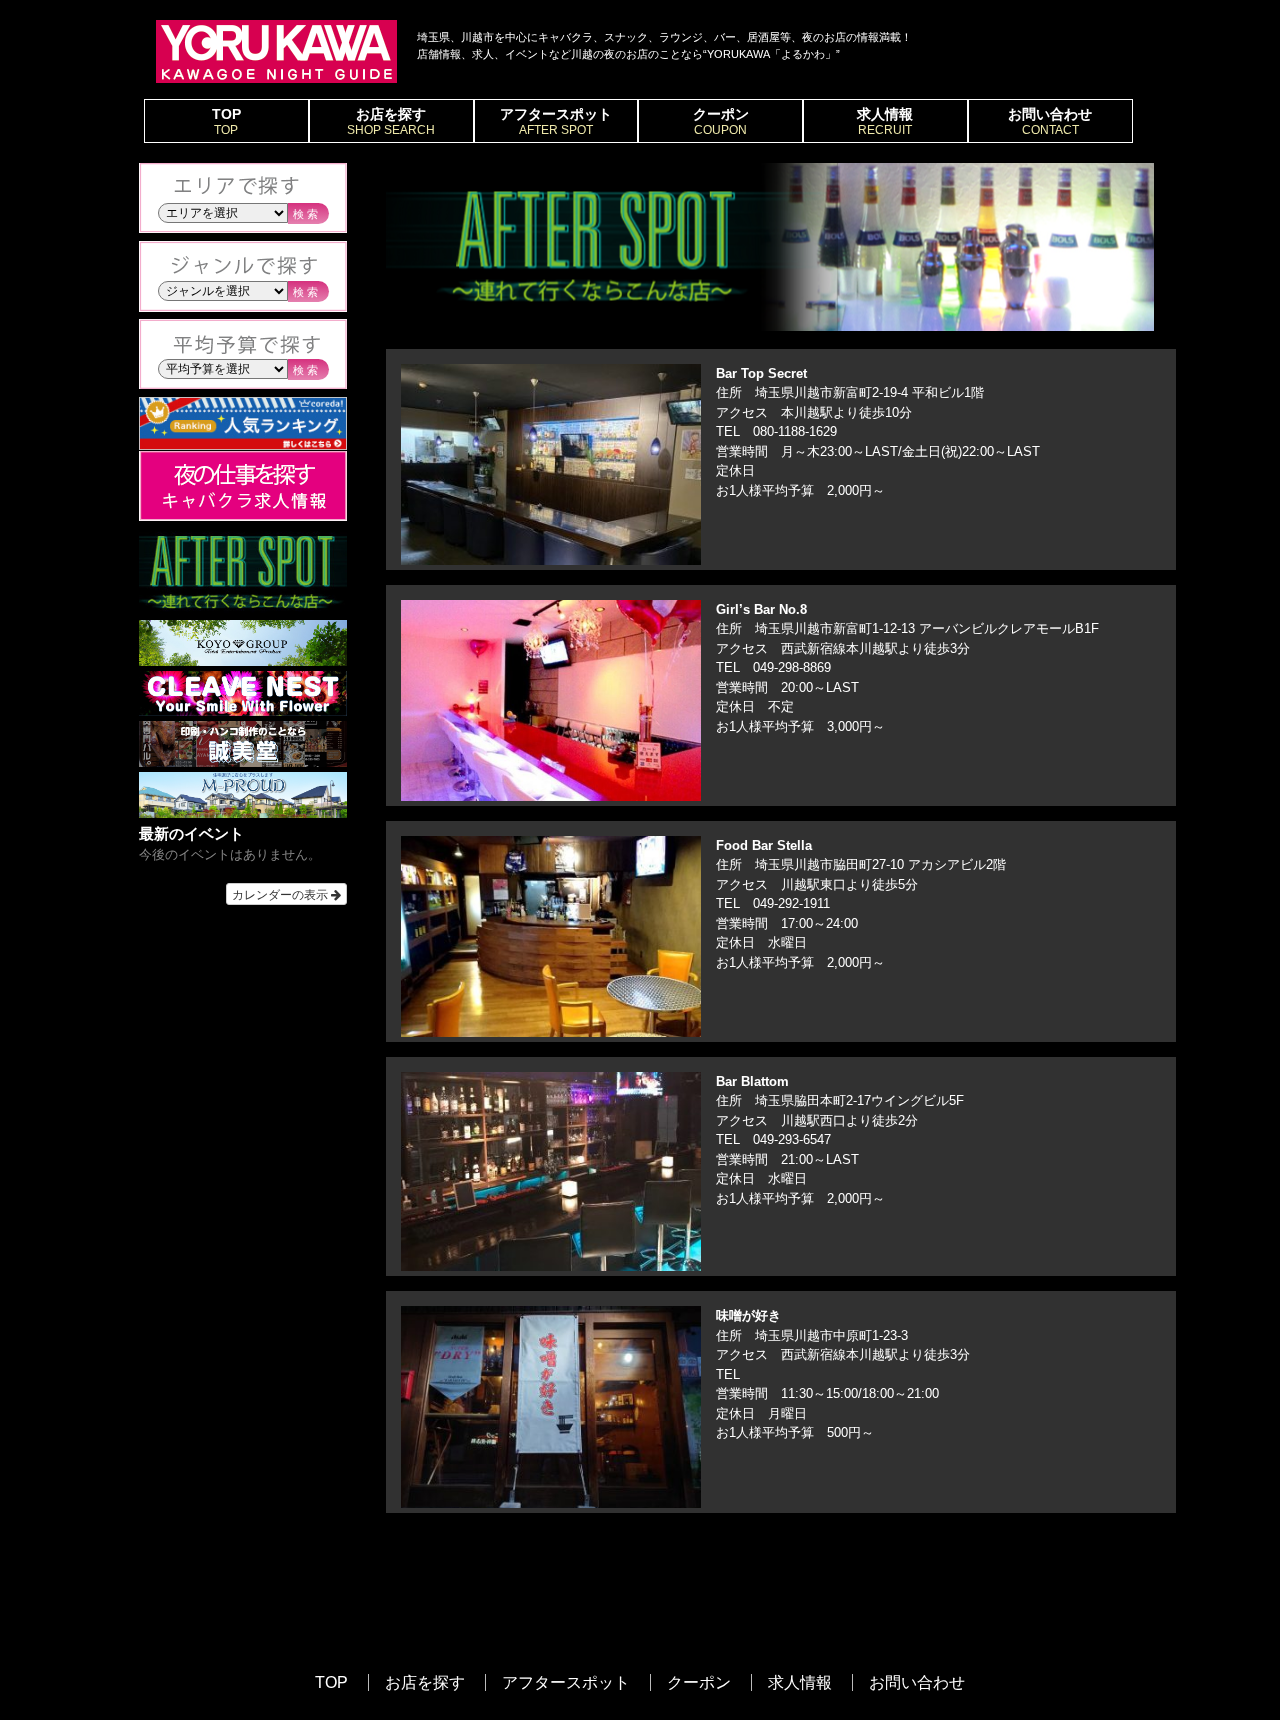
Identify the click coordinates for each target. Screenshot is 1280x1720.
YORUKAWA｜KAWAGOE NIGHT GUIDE (276, 51)
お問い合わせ (1050, 121)
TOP (226, 121)
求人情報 (885, 121)
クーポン (721, 121)
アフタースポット (556, 121)
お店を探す (391, 121)
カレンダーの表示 (281, 893)
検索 (307, 214)
